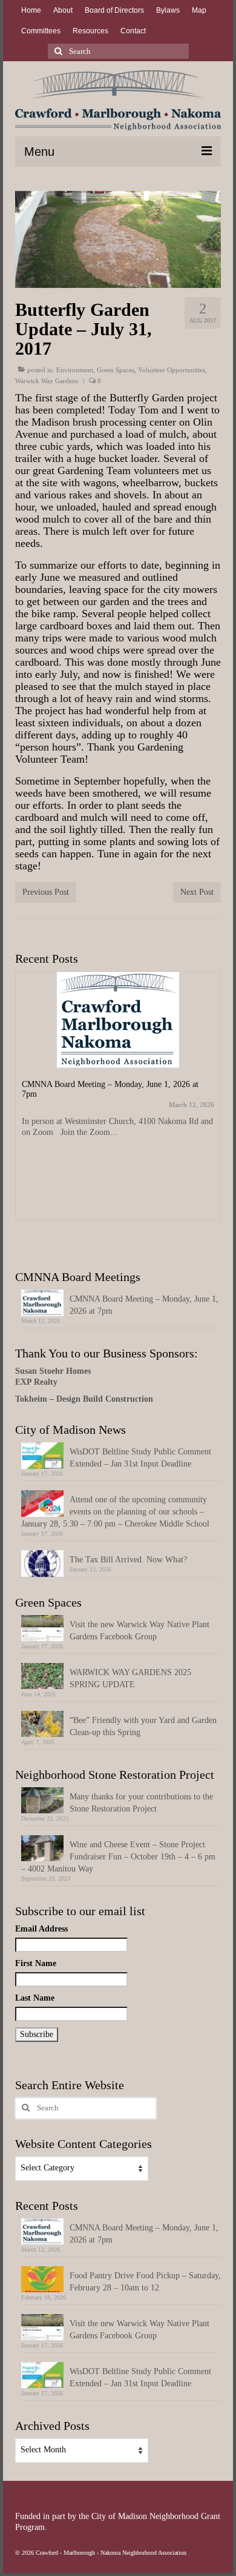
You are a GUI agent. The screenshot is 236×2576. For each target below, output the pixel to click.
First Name (36, 1963)
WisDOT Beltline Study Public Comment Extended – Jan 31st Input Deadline (140, 1458)
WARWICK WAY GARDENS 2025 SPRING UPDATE (130, 1678)
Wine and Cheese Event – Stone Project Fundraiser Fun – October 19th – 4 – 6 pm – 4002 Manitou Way (118, 1857)
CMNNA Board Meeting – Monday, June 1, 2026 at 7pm (144, 1305)
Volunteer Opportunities (172, 370)
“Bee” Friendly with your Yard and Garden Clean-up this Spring (143, 1726)
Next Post (197, 892)
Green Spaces (116, 370)
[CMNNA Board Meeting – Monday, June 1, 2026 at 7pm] (118, 1020)
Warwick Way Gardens (47, 381)
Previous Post (46, 892)
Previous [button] (26, 1107)
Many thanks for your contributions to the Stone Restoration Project (141, 1803)
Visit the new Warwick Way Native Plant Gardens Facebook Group (139, 1631)
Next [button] (210, 1107)
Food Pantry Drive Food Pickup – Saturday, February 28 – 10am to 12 (145, 2282)
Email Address (41, 1929)
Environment (75, 370)
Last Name (35, 1998)
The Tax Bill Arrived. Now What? (128, 1560)
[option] (118, 1102)
